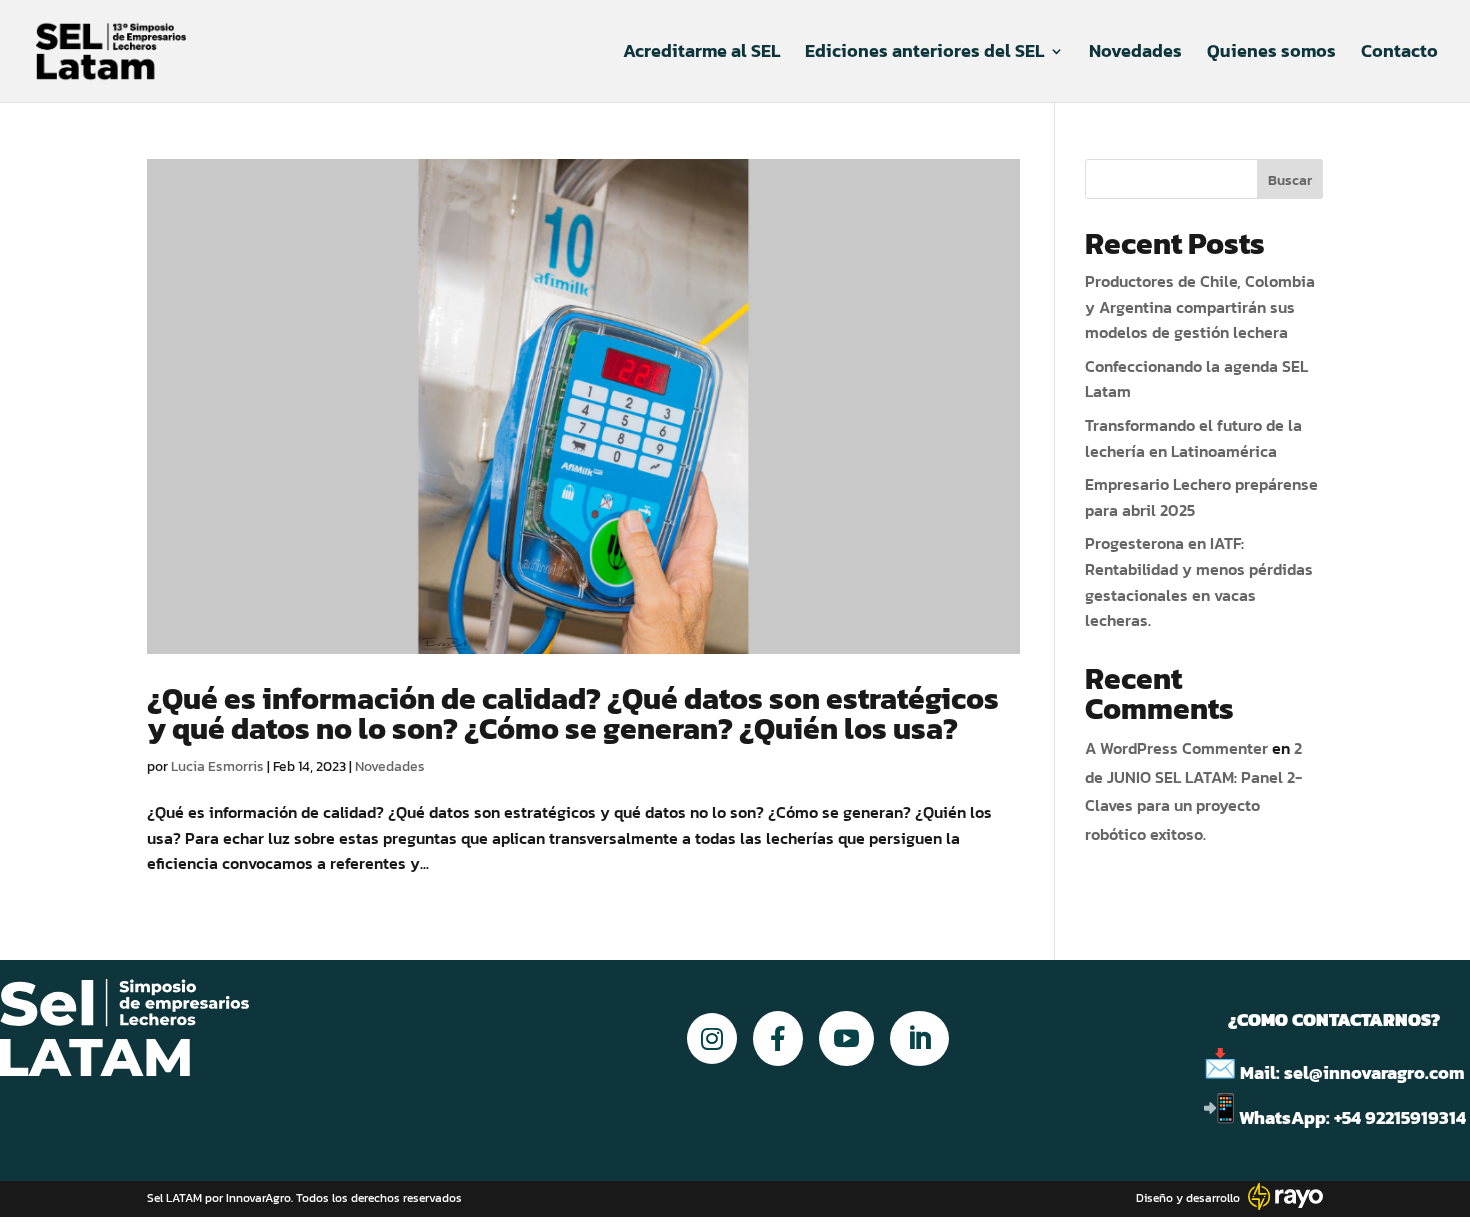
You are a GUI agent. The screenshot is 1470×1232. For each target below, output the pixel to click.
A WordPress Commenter (1176, 748)
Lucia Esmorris (217, 766)
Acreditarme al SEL (701, 54)
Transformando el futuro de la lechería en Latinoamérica (1193, 438)
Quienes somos (1271, 54)
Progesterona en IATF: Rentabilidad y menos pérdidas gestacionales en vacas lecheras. (1199, 581)
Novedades (1135, 54)
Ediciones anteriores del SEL (924, 54)
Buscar (1290, 180)
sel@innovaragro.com (1374, 1072)
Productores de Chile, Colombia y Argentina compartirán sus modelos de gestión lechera (1200, 306)
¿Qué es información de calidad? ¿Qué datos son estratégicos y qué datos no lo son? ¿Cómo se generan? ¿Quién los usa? (573, 713)
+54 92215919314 (1402, 1117)
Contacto (1399, 54)
